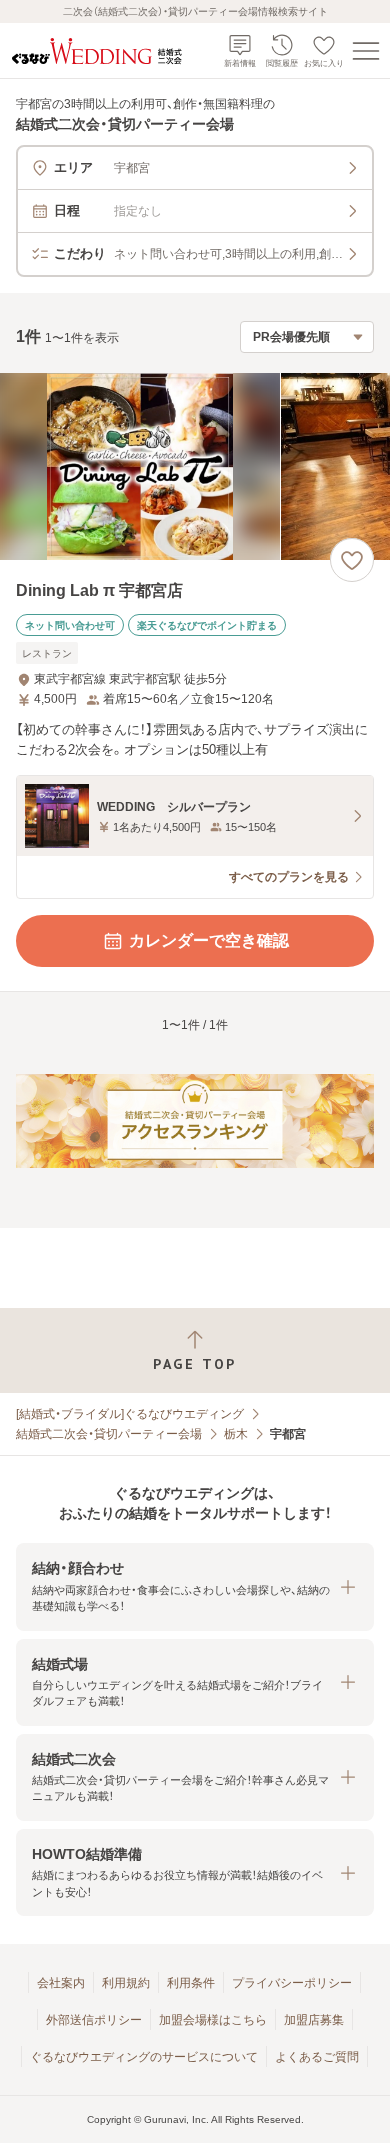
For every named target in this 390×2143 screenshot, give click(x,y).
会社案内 (61, 1983)
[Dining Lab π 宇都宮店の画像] (195, 466)
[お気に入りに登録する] (352, 560)
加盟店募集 (314, 2020)
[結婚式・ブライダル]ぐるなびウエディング (130, 1414)
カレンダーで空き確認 (209, 940)
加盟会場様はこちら (213, 2020)
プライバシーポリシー (292, 1983)
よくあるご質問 (317, 2057)
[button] (195, 1586)
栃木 (236, 1434)
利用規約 (126, 1983)
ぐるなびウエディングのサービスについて (144, 2057)
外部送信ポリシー (94, 2020)
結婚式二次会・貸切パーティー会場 (109, 1434)
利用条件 (191, 1983)
